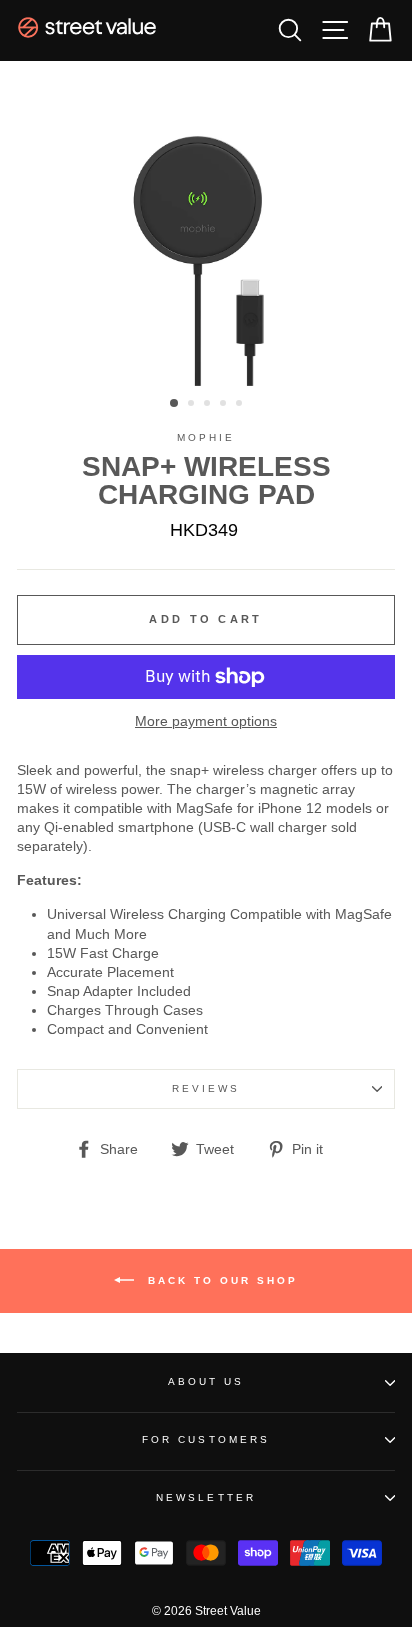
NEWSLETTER (206, 1497)
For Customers (206, 1439)
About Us (206, 1381)
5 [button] (241, 405)
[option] (206, 224)
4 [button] (225, 405)
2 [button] (193, 405)
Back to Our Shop (220, 1280)
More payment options (206, 721)
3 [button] (209, 405)
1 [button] (175, 404)
